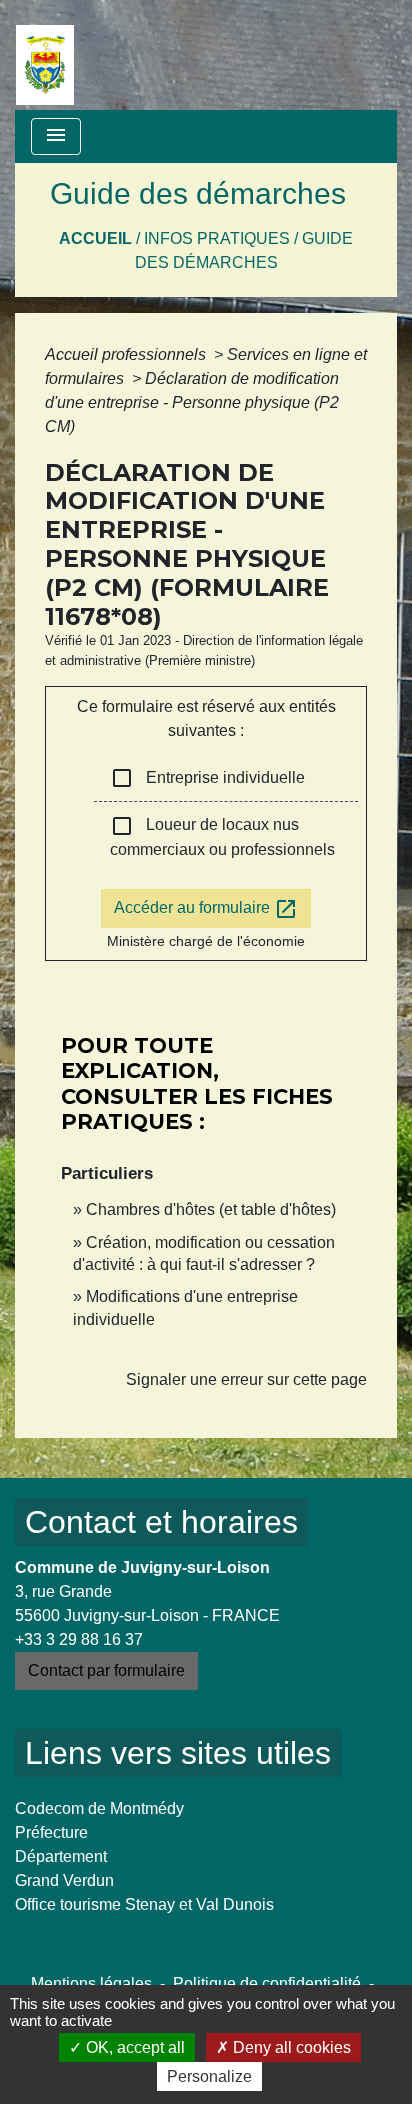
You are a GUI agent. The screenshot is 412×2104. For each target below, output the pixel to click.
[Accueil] (45, 55)
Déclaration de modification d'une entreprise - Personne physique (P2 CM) (192, 402)
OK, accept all (133, 2047)
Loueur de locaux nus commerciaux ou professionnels (222, 836)
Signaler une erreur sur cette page (246, 1379)
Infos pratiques (217, 238)
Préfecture (51, 1832)
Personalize (209, 2076)
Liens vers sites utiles (178, 1753)
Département (61, 1856)
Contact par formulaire (106, 1670)
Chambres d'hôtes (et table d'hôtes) (211, 1209)
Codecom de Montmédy (99, 1808)
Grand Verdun (64, 1880)
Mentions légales (91, 1983)
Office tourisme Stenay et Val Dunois (144, 1904)
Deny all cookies (290, 2047)
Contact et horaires (161, 1522)
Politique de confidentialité (267, 1983)
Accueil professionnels (127, 354)
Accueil (95, 238)
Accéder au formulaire (206, 909)
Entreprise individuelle (207, 778)
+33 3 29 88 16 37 (79, 1639)
